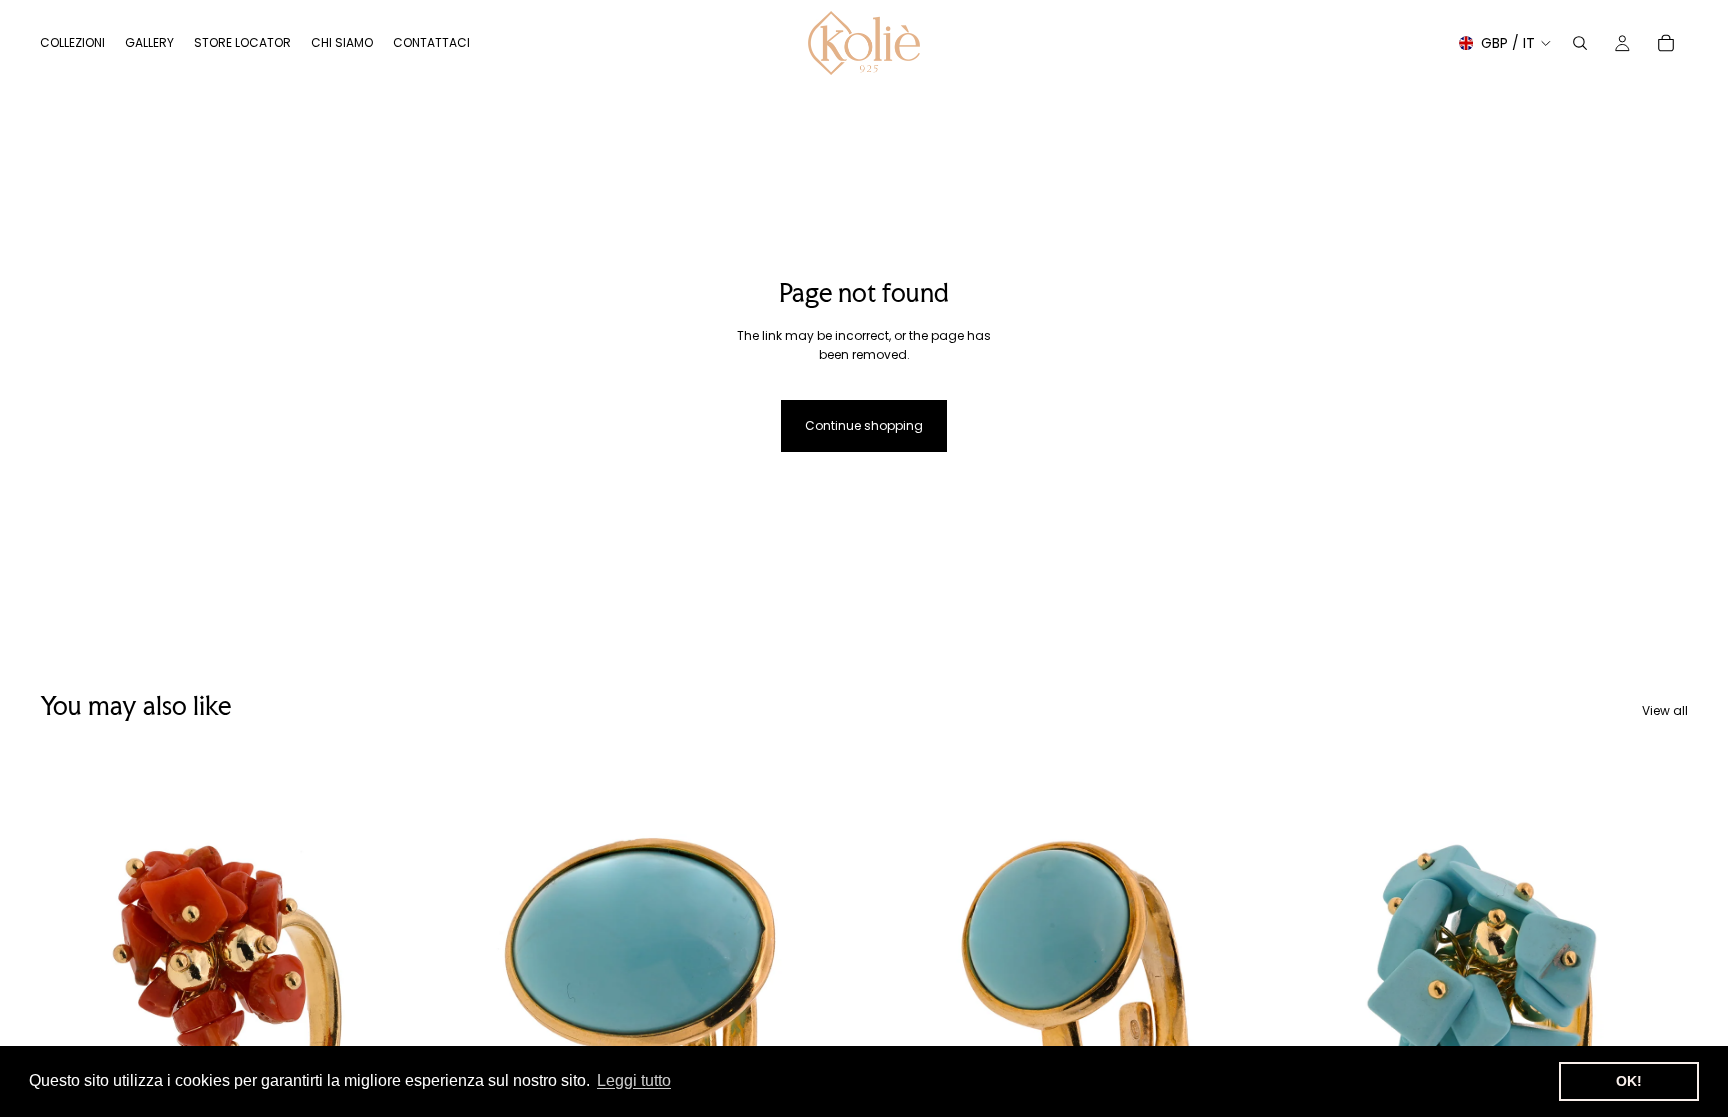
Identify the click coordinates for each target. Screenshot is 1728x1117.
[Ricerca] (1580, 43)
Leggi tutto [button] (634, 1080)
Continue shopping (864, 425)
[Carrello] (1666, 43)
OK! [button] (1629, 1081)
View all (1665, 710)
